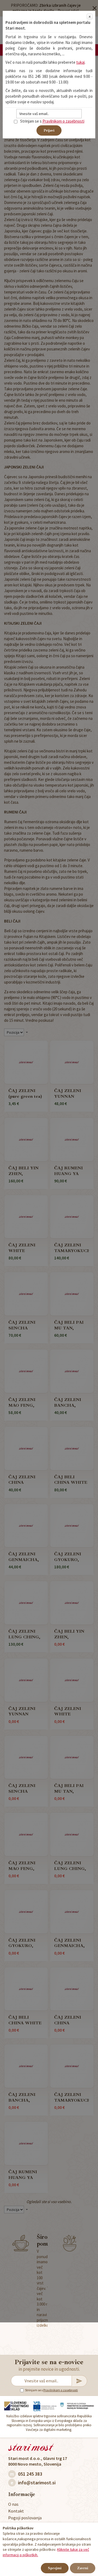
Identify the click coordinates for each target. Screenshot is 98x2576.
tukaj (80, 62)
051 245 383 (30, 2474)
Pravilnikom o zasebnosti (61, 2390)
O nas (13, 2504)
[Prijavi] (79, 2381)
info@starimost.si (37, 2483)
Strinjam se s (34, 2390)
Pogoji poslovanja (25, 2518)
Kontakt (16, 2511)
